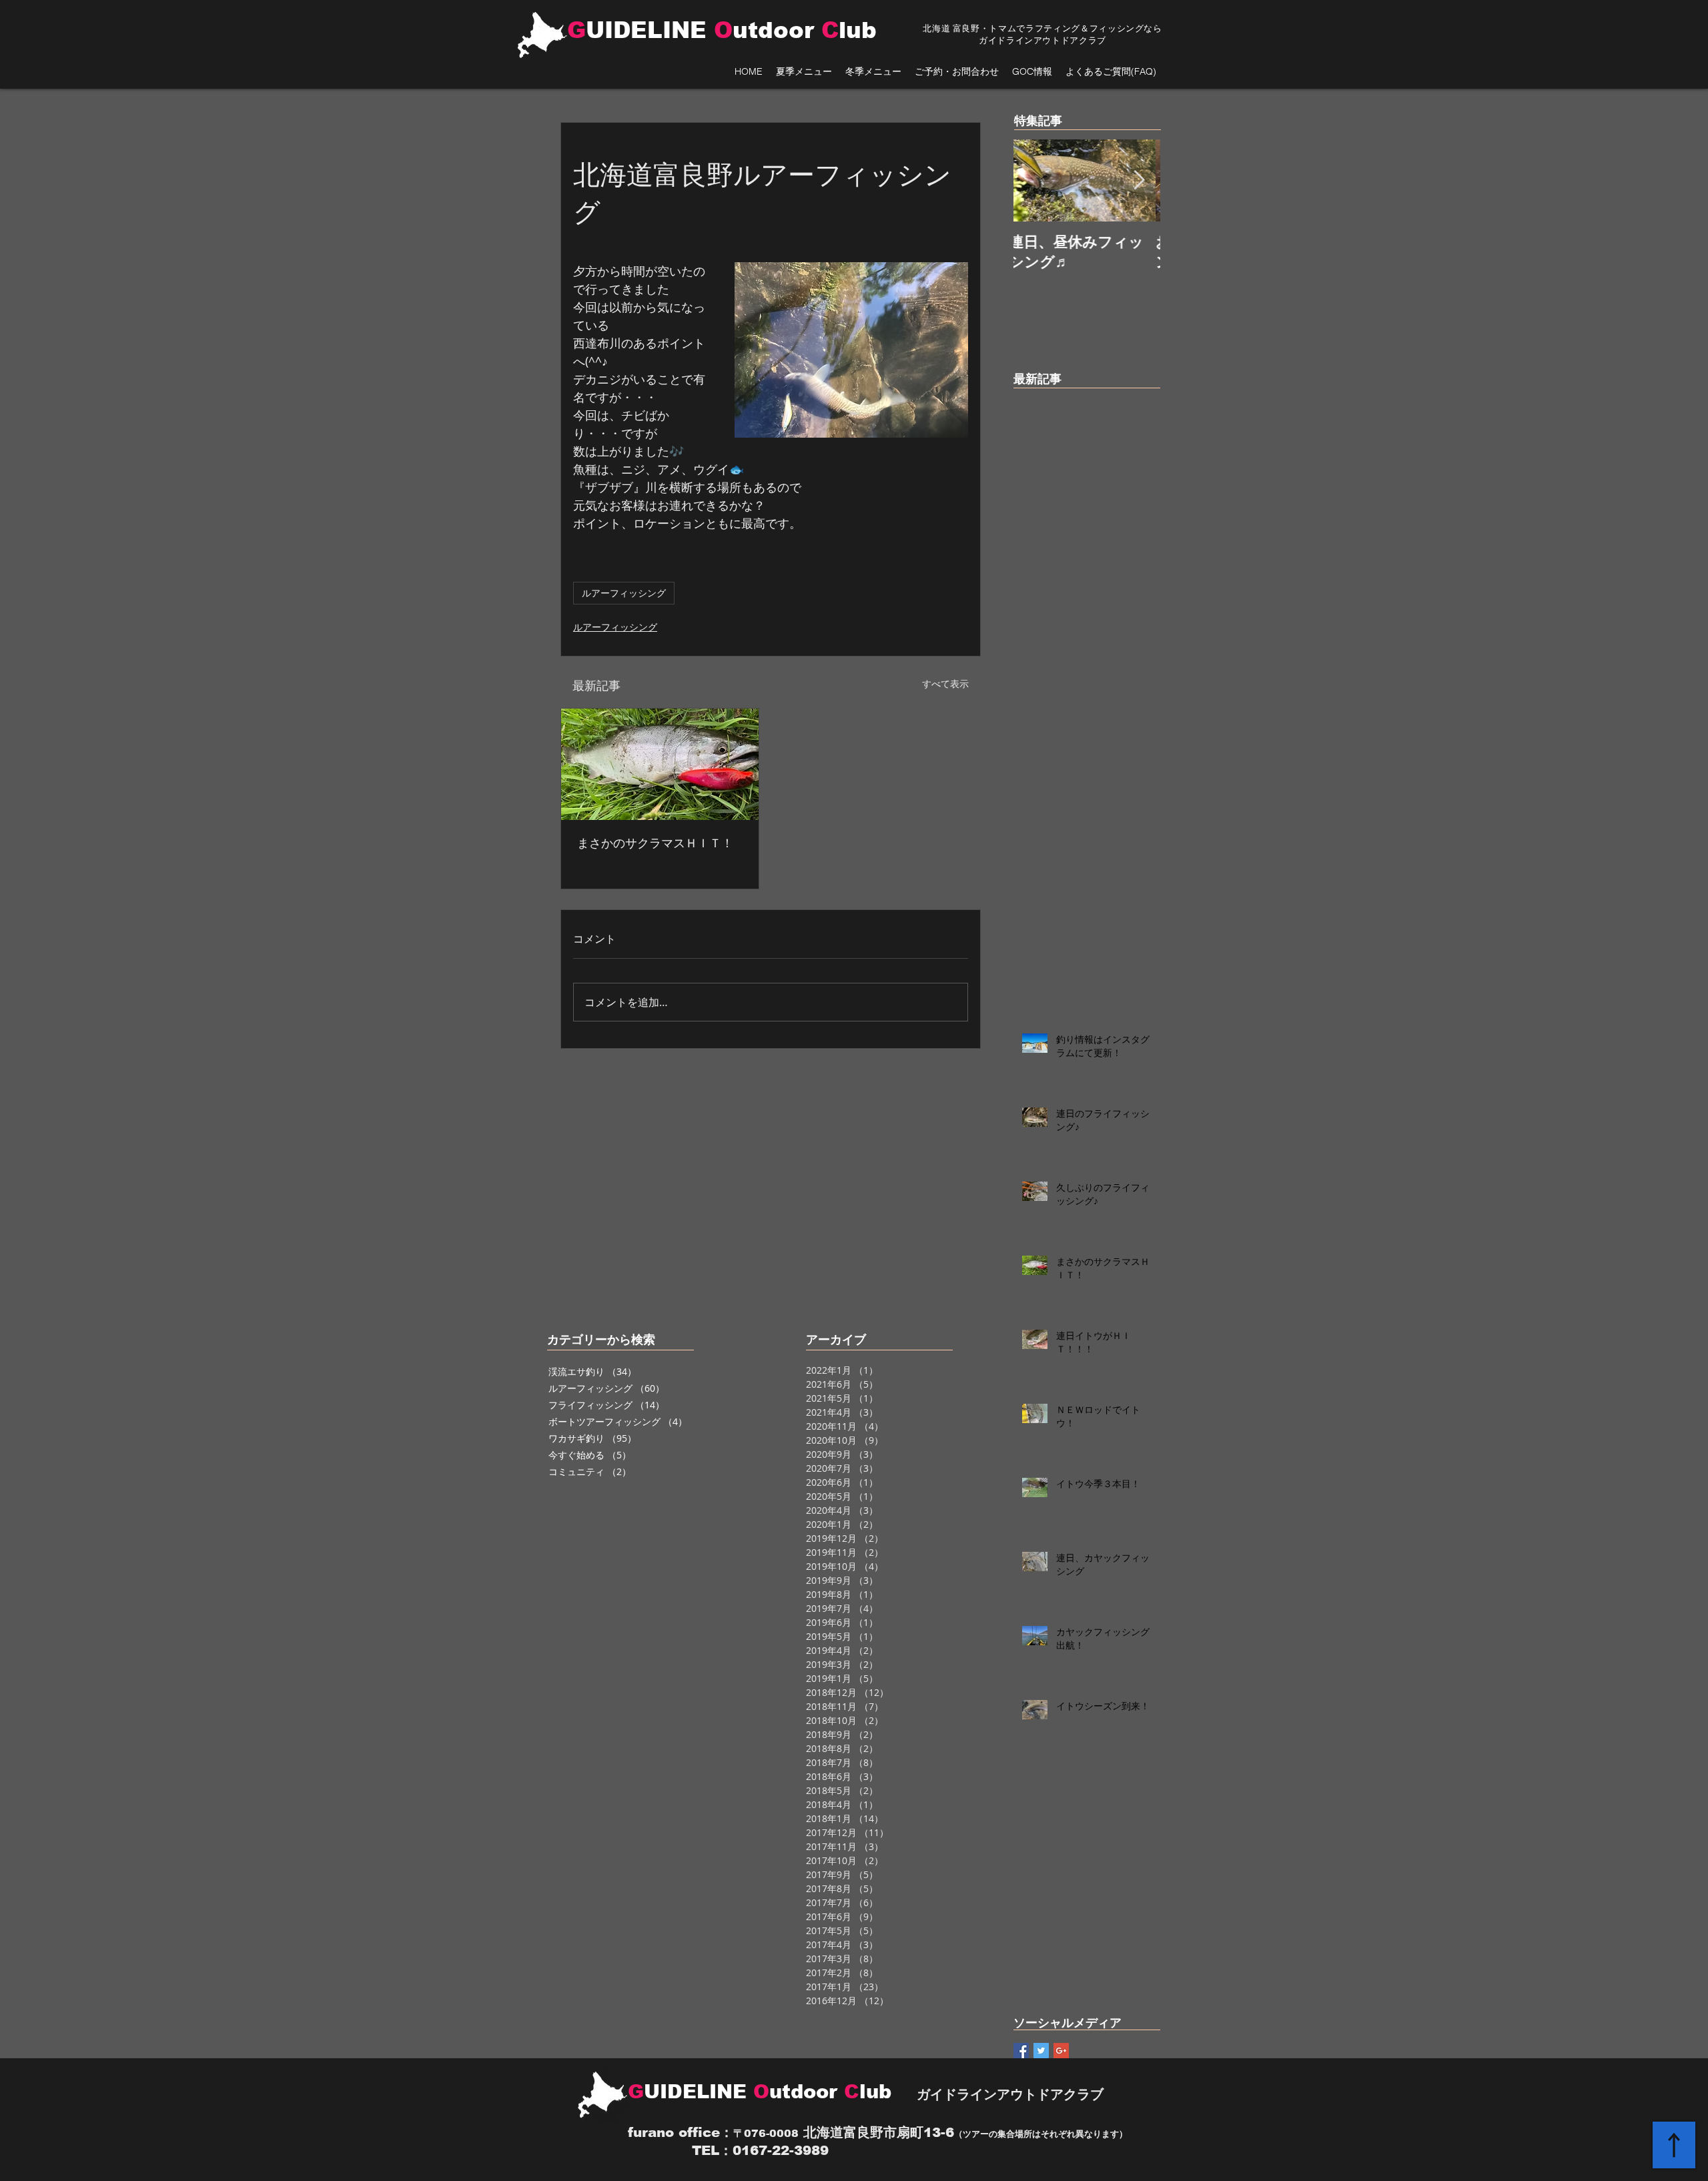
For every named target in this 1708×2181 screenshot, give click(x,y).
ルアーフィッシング (624, 593)
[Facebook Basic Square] (1021, 2051)
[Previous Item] (1035, 180)
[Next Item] (1139, 180)
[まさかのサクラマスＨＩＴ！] (660, 764)
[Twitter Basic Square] (1041, 2051)
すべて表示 (945, 684)
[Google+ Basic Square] (1061, 2051)
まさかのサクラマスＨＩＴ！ (655, 843)
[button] (804, 72)
